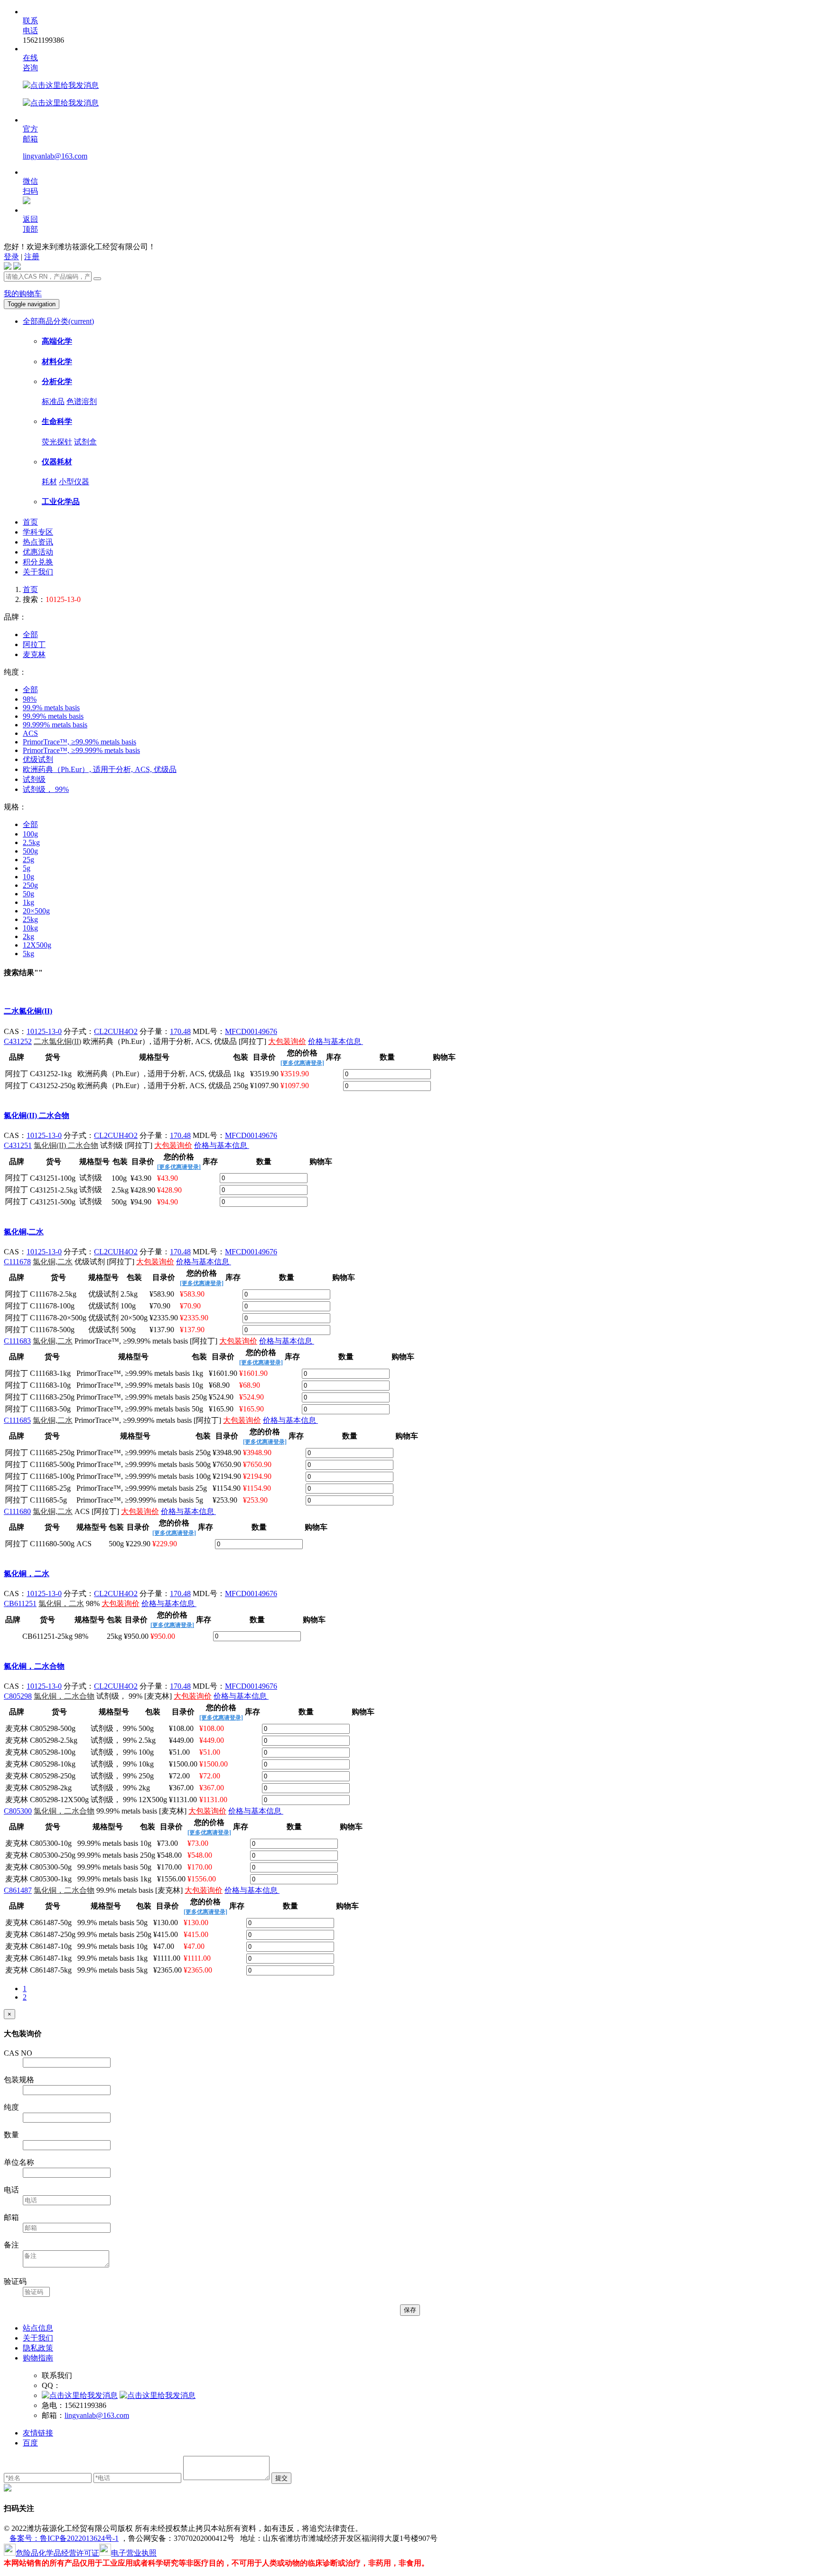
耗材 (49, 482)
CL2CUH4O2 (116, 1031)
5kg (28, 954)
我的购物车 (23, 294)
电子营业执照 (134, 2553)
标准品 (53, 401)
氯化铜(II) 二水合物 (37, 1115)
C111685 (17, 1420)
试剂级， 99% (46, 789)
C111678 (17, 1262)
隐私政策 (38, 2348)
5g (27, 868)
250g (30, 885)
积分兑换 (38, 562)
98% (30, 699)
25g (28, 860)
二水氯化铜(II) (28, 1011)
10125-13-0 (44, 1031)
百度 (30, 2443)
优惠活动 (38, 552)
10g (28, 877)
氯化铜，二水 (27, 1574)
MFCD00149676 (251, 1031)
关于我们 (38, 572)
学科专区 (38, 532)
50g (28, 894)
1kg (28, 902)
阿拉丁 (34, 644)
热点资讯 (38, 542)
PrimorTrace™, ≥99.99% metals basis (79, 742)
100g (30, 834)
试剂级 (34, 779)
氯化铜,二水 (24, 1232)
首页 (30, 522)
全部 (30, 635)
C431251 (18, 1145)
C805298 (18, 1696)
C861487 (18, 1890)
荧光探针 (57, 442)
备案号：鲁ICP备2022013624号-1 (64, 2538)
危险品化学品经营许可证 (57, 2553)
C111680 (17, 1511)
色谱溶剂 (82, 401)
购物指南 (38, 2358)
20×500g (36, 911)
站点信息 (38, 2328)
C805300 (18, 1811)
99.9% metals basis (51, 708)
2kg (28, 936)
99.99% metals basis (53, 716)
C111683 (17, 1341)
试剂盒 (85, 442)
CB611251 (20, 1603)
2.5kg (31, 842)
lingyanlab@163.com (55, 156)
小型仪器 (74, 482)
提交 (281, 2478)
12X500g (37, 945)
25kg (30, 919)
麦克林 (34, 654)
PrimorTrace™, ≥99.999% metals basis (81, 750)
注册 (32, 257)
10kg (30, 928)
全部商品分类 (58, 321)
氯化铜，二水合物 (34, 1666)
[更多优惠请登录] (302, 1063)
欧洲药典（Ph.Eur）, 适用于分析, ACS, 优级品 (100, 769)
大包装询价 (287, 1041)
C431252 (18, 1041)
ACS (30, 733)
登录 (11, 257)
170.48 (180, 1031)
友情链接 (38, 2433)
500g (30, 851)
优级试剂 (38, 759)
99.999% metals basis (55, 725)
